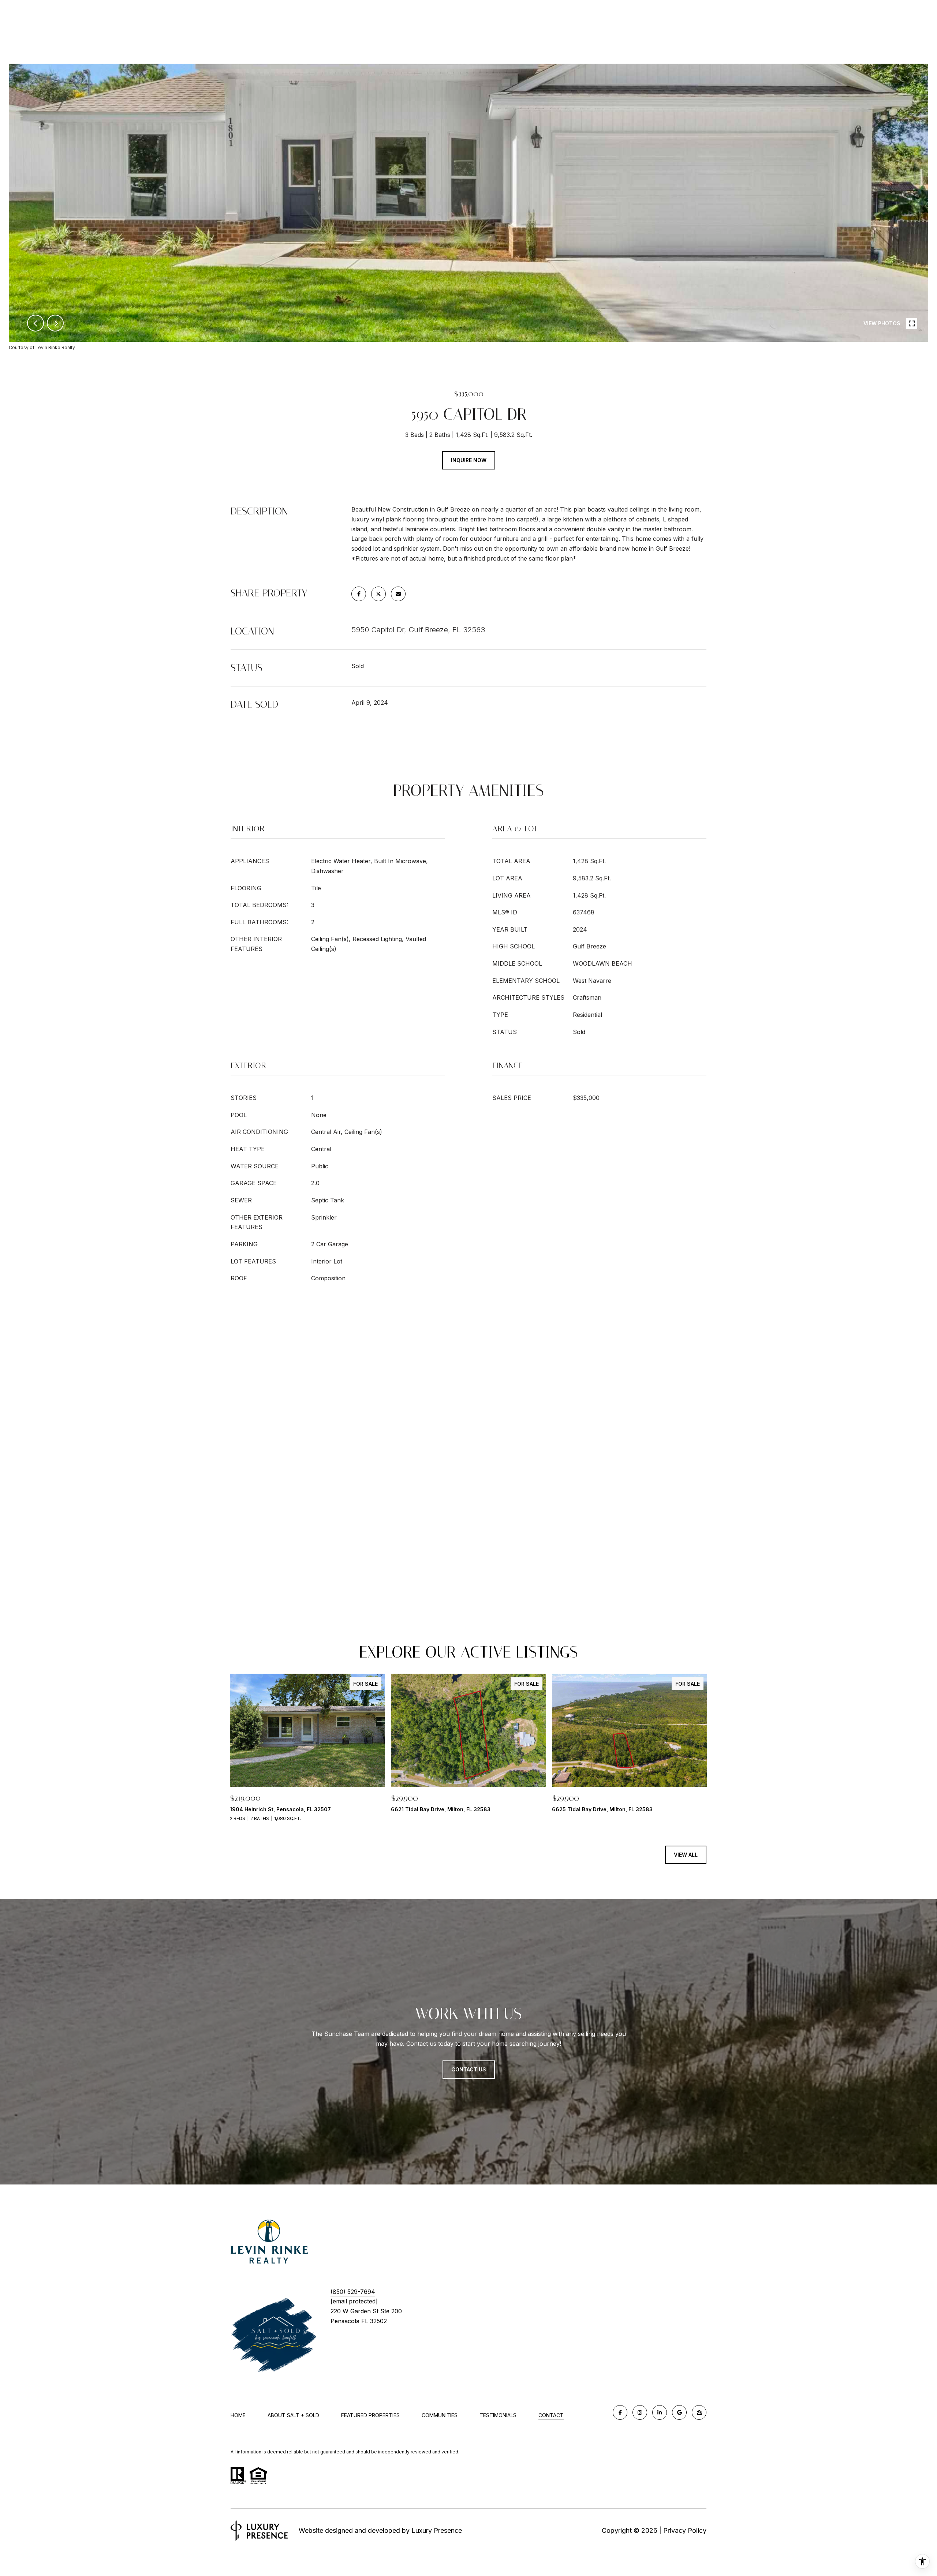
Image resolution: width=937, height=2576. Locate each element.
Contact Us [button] (469, 2069)
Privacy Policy (685, 2530)
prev (36, 323)
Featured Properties (370, 2415)
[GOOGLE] (679, 2412)
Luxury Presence (437, 2530)
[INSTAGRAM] (640, 2412)
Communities (440, 2415)
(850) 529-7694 (353, 2292)
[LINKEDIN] (660, 2412)
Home (238, 2415)
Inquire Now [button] (469, 460)
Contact (551, 2415)
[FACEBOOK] (620, 2412)
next (55, 323)
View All (686, 1855)
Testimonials (498, 2415)
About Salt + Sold (293, 2415)
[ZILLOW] (699, 2412)
